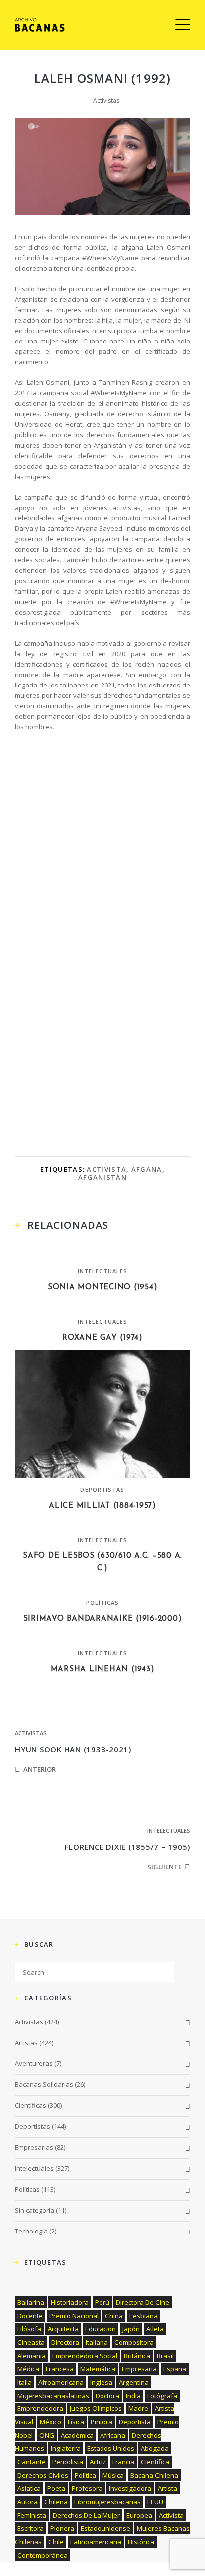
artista (167, 2488)
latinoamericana (96, 2542)
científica (155, 2462)
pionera (62, 2528)
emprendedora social (85, 2356)
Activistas (106, 100)
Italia (25, 2382)
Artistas (26, 2043)
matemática (98, 2369)
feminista (32, 2515)
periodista (68, 2462)
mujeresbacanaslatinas (53, 2396)
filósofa (29, 2329)
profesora (87, 2488)
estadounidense (105, 2528)
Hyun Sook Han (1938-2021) (73, 1749)
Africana (113, 2435)
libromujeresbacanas (107, 2502)
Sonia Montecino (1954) (103, 1288)
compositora (134, 2342)
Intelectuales (102, 1271)
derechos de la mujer (86, 2515)
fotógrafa (162, 2396)
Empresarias (34, 2147)
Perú (102, 2302)
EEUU (155, 2502)
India (133, 2396)
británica (137, 2356)
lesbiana (144, 2316)
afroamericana (61, 2382)
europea (139, 2515)
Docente (30, 2316)
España (175, 2369)
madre (138, 2408)
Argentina (134, 2382)
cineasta (31, 2342)
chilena (56, 2502)
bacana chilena (154, 2475)
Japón (131, 2329)
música (113, 2475)
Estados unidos (111, 2448)
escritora (31, 2528)
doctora (107, 2396)
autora (28, 2502)
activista (106, 1169)
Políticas (103, 1603)
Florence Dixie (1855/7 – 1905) (128, 1847)
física (76, 2422)
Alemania (32, 2356)
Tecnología (31, 2231)
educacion (101, 2329)
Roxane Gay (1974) (102, 1338)
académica (77, 2435)
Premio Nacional (74, 2316)
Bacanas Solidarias (44, 2084)
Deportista (135, 2422)
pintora (102, 2422)
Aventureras (34, 2063)
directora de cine (143, 2302)
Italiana (97, 2342)
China (114, 2316)
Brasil (165, 2356)
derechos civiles (43, 2475)
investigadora (130, 2488)
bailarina (31, 2302)
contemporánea (43, 2555)
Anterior (40, 1769)
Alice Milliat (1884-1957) (102, 1506)
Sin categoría (35, 2210)
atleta (155, 2329)
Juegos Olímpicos (96, 2408)
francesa (60, 2369)
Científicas (31, 2105)
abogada (155, 2448)
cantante (32, 2462)
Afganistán (102, 1177)
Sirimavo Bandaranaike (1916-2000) (103, 1619)
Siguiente (164, 1867)
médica (28, 2369)
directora (65, 2342)
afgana (147, 1169)
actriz (98, 2462)
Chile (56, 2542)
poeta (56, 2488)
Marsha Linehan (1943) (103, 1669)
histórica (141, 2542)
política (85, 2475)
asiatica (29, 2488)
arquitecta (63, 2329)
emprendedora (40, 2408)
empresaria (139, 2369)
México (51, 2422)
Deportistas (102, 1489)
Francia (123, 2462)
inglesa (101, 2382)
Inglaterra (66, 2448)
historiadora (70, 2302)
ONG (47, 2435)
